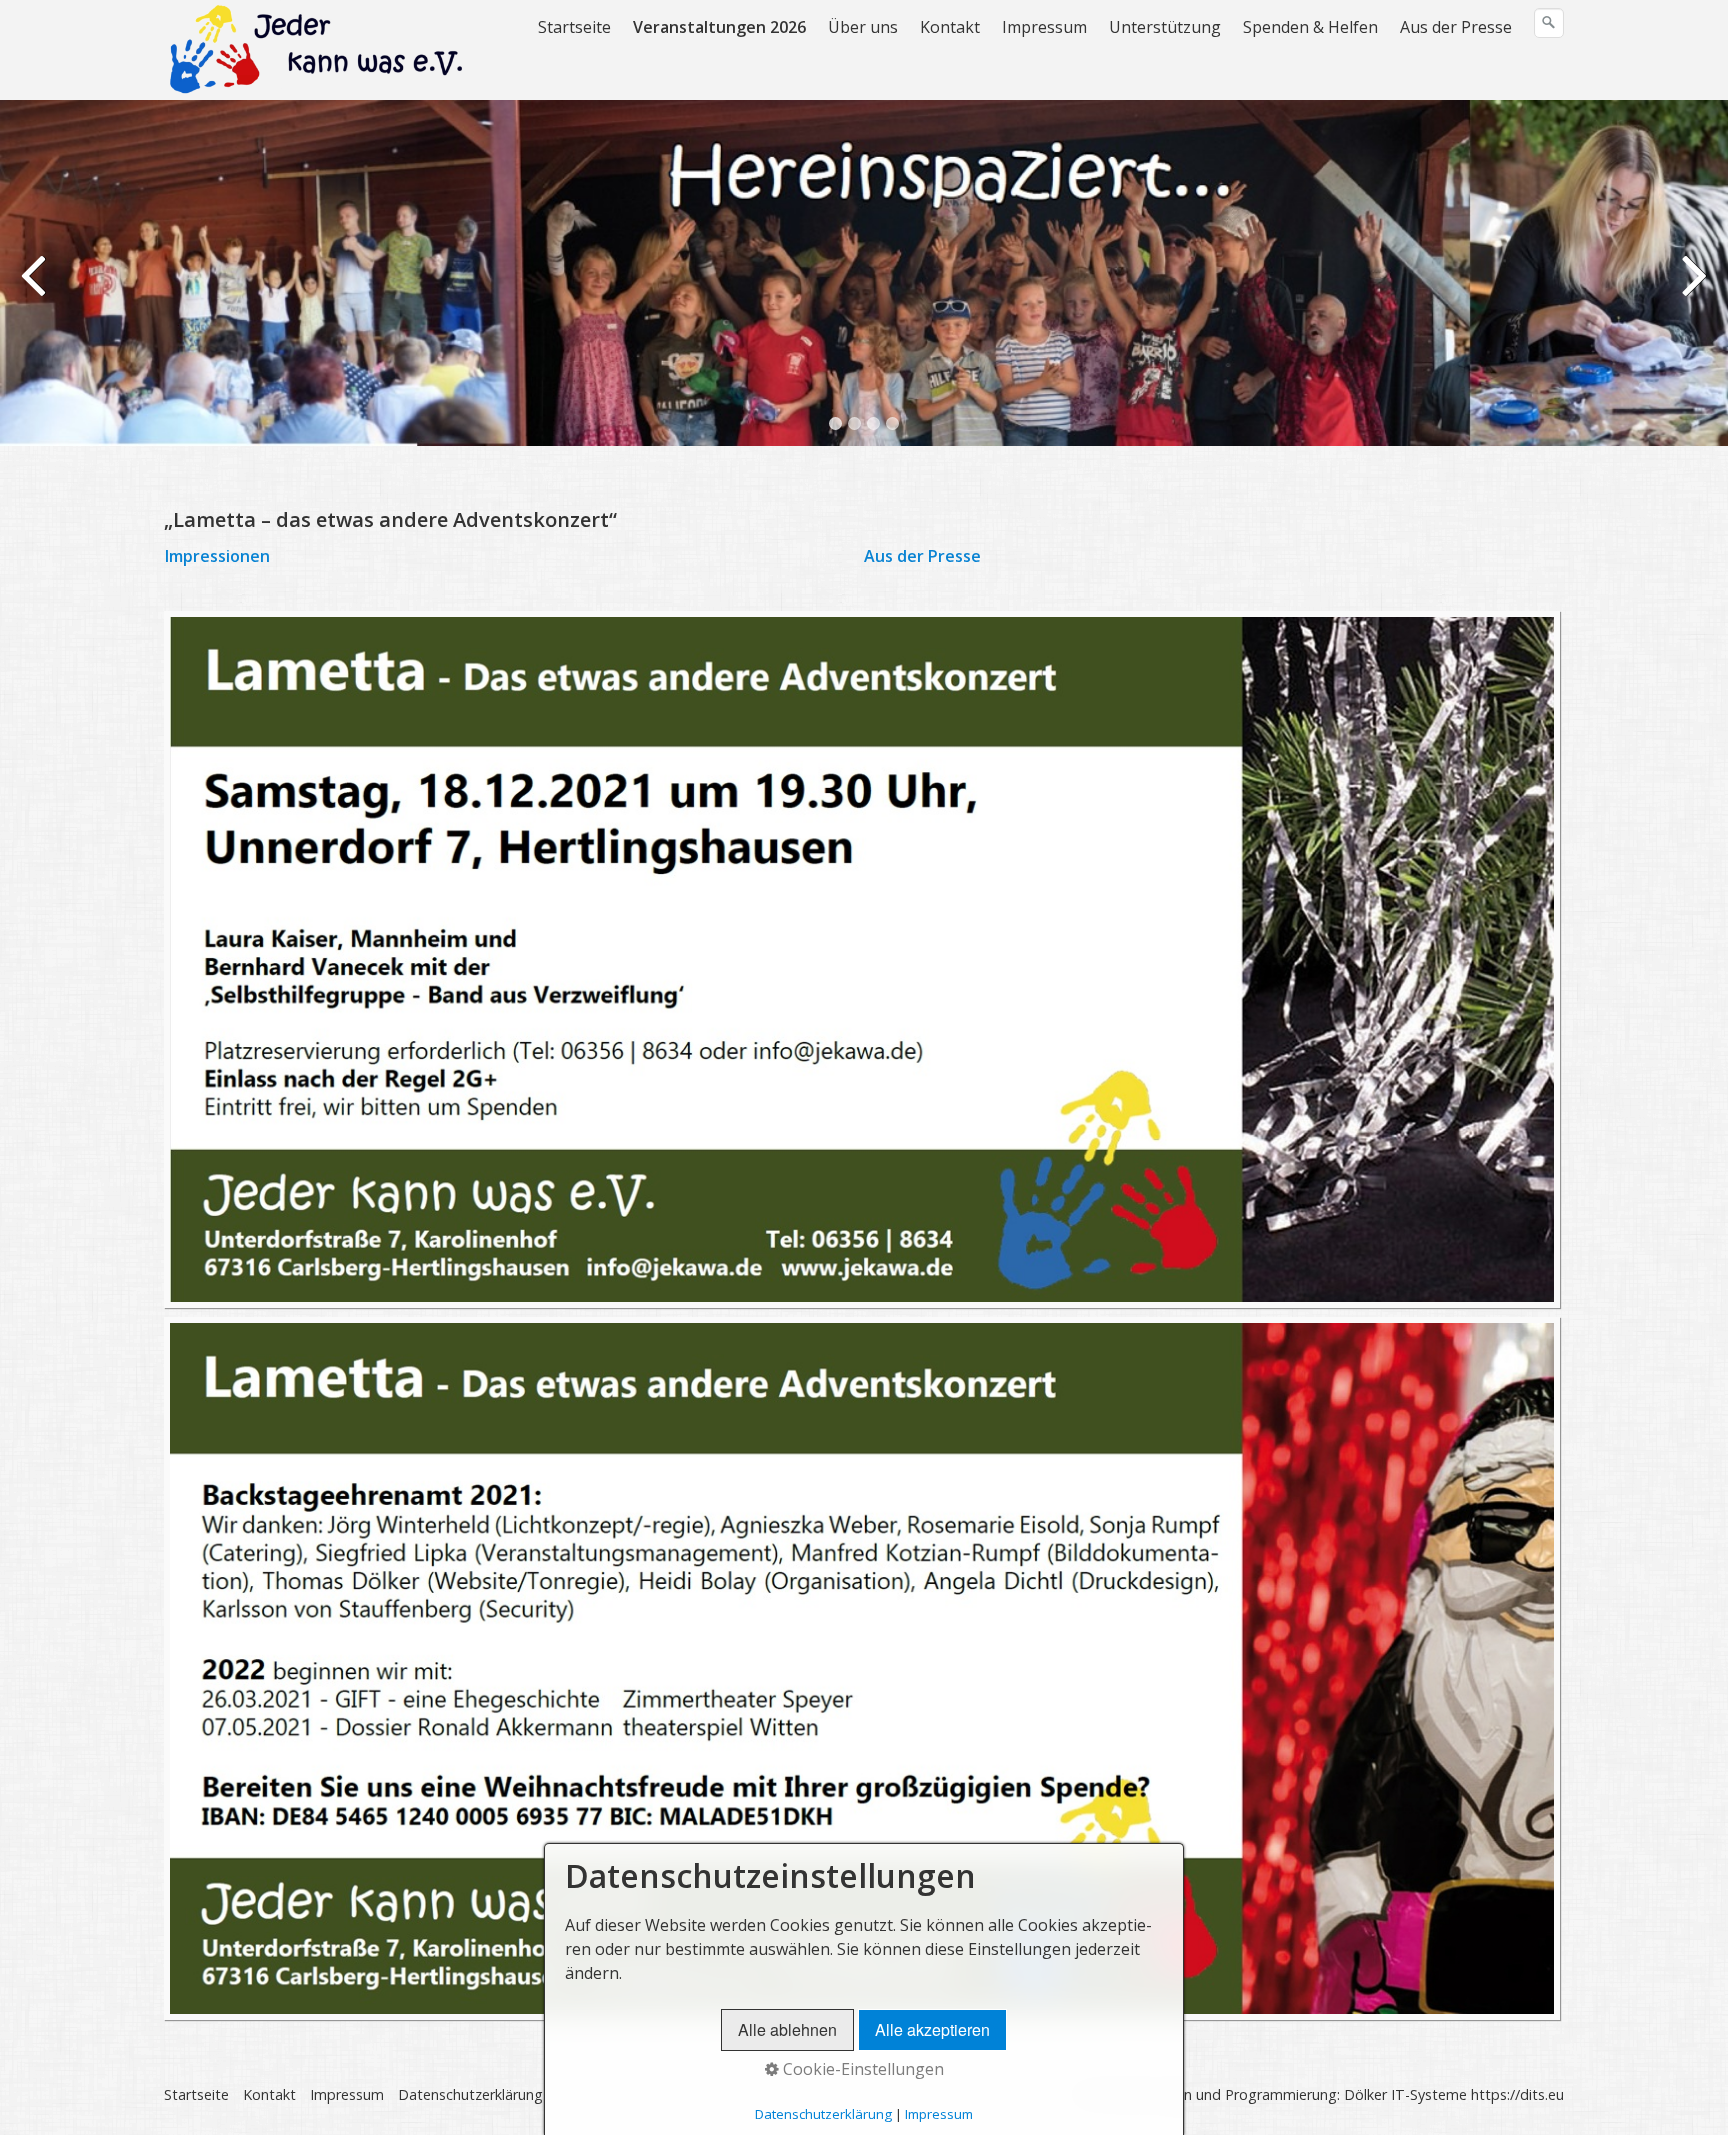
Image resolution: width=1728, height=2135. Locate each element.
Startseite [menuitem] (574, 27)
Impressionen (225, 556)
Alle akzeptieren (932, 2029)
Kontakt (269, 2094)
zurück (35, 288)
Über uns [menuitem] (863, 27)
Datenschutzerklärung (470, 2094)
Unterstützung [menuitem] (1165, 27)
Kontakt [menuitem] (950, 27)
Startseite (196, 2094)
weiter (1693, 288)
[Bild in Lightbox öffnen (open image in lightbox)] (862, 959)
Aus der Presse (922, 556)
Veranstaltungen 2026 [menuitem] (719, 27)
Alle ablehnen (787, 2029)
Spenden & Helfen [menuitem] (1310, 27)
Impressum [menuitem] (1044, 27)
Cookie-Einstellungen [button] (861, 2069)
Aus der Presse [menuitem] (1456, 27)
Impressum (347, 2094)
